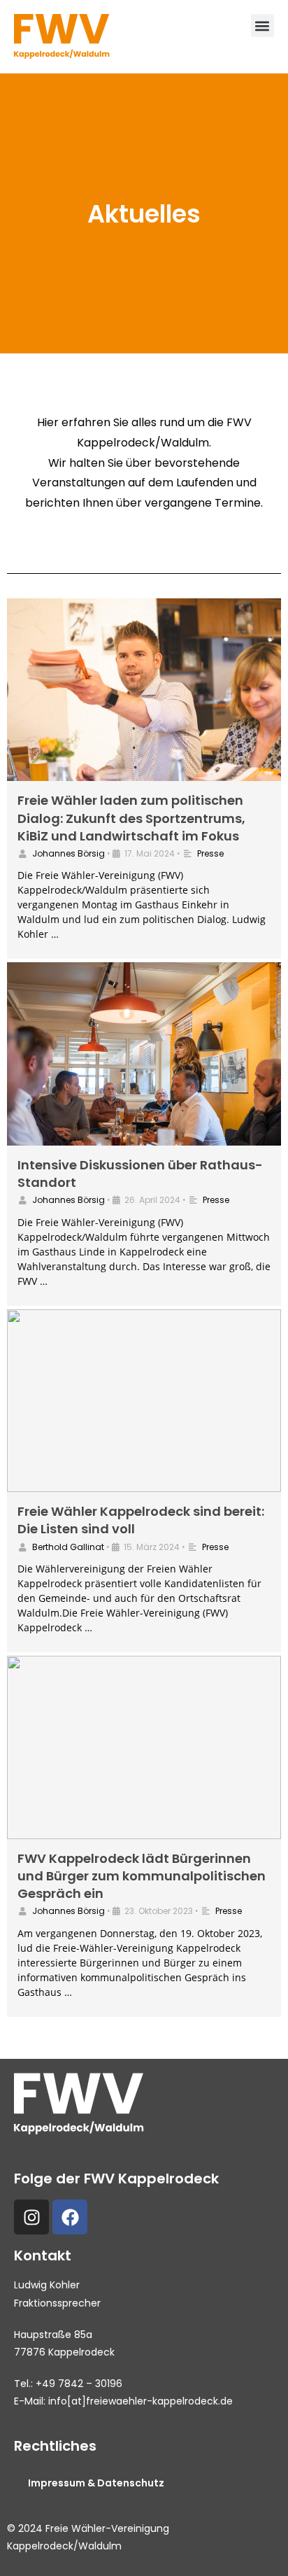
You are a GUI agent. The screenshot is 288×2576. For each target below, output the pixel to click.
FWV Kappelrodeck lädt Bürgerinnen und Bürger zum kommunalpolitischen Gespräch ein (142, 1876)
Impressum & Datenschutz (96, 2483)
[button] (262, 26)
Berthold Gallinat (68, 1547)
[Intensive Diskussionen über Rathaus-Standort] (144, 1054)
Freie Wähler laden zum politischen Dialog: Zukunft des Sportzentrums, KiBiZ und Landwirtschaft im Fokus (131, 818)
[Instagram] (31, 2217)
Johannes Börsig (69, 853)
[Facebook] (70, 2217)
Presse (210, 853)
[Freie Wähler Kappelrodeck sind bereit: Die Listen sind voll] (144, 1401)
